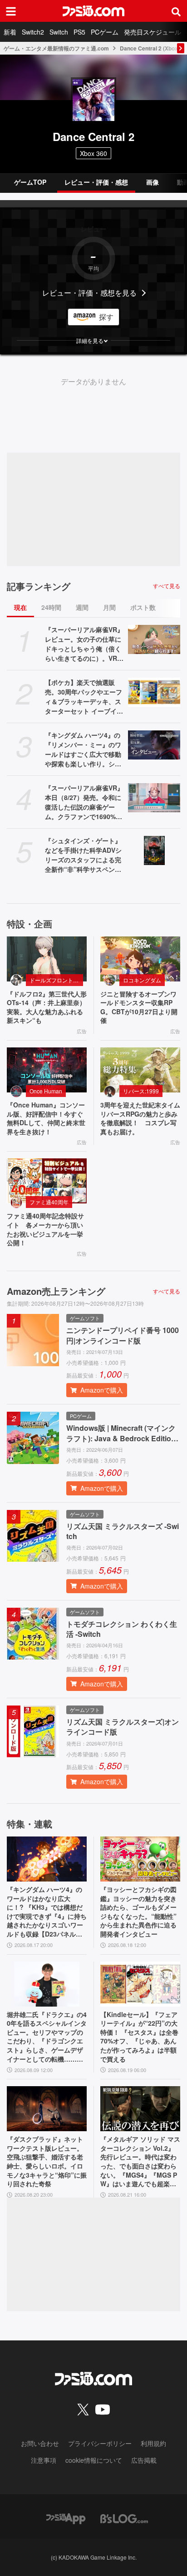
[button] (93, 341)
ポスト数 (143, 607)
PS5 (79, 32)
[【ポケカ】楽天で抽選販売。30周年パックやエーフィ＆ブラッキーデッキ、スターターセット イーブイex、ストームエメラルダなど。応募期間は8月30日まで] (154, 692)
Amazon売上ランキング (56, 1291)
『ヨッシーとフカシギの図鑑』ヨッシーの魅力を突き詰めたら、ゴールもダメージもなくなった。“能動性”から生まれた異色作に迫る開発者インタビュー (138, 1912)
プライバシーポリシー (100, 2443)
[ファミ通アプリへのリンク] (66, 2518)
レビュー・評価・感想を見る (89, 293)
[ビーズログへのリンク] (124, 2518)
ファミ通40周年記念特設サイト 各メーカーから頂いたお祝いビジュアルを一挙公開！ (45, 1229)
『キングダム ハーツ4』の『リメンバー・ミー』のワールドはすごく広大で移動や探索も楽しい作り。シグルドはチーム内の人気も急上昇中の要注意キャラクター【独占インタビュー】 (83, 750)
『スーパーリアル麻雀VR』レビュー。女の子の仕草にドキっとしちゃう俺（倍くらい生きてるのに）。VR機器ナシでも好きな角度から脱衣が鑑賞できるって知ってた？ (84, 644)
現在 (20, 607)
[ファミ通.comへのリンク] (93, 11)
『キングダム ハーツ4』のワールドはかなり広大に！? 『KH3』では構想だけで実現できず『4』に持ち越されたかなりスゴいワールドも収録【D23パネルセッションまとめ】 (47, 1912)
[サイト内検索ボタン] (176, 11)
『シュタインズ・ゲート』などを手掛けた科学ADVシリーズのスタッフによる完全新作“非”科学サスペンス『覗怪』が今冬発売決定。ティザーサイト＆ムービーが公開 (83, 855)
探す (106, 317)
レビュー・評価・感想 (96, 182)
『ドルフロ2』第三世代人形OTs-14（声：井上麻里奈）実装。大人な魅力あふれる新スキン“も (47, 1007)
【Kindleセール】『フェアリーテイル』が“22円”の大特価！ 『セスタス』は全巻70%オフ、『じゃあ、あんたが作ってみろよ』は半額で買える (139, 2037)
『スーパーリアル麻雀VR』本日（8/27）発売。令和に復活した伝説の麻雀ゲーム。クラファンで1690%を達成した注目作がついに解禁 (84, 802)
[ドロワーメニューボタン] (11, 11)
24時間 (51, 607)
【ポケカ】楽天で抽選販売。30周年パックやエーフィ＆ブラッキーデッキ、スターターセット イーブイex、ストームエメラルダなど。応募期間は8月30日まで (84, 697)
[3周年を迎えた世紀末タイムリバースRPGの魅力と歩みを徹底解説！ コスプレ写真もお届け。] (140, 1070)
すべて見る (167, 586)
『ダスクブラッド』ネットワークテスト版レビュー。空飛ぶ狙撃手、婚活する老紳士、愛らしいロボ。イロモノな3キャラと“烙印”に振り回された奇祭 (47, 2161)
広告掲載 (144, 2460)
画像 (153, 182)
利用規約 (153, 2443)
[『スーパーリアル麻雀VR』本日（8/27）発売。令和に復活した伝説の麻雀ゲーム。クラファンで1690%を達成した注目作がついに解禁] (154, 798)
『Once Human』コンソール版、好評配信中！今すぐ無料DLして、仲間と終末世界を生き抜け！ (46, 1118)
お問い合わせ (40, 2443)
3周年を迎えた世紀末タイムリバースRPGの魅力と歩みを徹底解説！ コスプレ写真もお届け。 (140, 1118)
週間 (82, 607)
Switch (59, 32)
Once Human (46, 1091)
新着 (10, 32)
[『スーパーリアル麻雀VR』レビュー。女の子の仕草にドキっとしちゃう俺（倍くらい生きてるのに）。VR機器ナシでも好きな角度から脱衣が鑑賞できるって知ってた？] (154, 639)
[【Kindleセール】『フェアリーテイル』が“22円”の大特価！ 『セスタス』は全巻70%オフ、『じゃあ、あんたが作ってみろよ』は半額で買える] (140, 1984)
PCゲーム (105, 32)
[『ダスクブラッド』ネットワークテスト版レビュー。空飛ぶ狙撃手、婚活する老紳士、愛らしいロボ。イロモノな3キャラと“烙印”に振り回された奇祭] (47, 2109)
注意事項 (44, 2460)
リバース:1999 (141, 1091)
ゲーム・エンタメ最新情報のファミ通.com (56, 48)
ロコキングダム (142, 980)
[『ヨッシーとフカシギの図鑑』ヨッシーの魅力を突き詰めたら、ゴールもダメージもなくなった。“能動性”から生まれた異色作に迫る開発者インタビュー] (140, 1859)
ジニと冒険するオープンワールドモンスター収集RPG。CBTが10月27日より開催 (139, 1007)
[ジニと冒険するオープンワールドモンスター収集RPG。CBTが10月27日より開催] (140, 959)
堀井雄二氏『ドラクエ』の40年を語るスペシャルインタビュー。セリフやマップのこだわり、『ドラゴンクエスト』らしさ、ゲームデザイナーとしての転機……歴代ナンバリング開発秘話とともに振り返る (47, 2037)
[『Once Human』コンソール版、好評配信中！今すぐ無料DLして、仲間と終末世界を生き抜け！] (47, 1070)
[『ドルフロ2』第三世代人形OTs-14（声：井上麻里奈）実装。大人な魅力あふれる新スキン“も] (47, 959)
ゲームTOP (30, 182)
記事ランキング (39, 586)
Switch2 (33, 32)
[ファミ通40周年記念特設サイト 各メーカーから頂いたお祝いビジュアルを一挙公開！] (47, 1181)
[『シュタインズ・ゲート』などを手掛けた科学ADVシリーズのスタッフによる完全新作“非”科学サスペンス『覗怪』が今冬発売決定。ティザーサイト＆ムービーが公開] (154, 850)
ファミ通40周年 (49, 1202)
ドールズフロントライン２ (56, 980)
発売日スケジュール (153, 32)
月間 (109, 607)
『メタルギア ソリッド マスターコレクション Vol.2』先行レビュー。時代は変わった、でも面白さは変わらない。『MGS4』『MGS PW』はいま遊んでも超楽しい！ (140, 2162)
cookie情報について (94, 2460)
